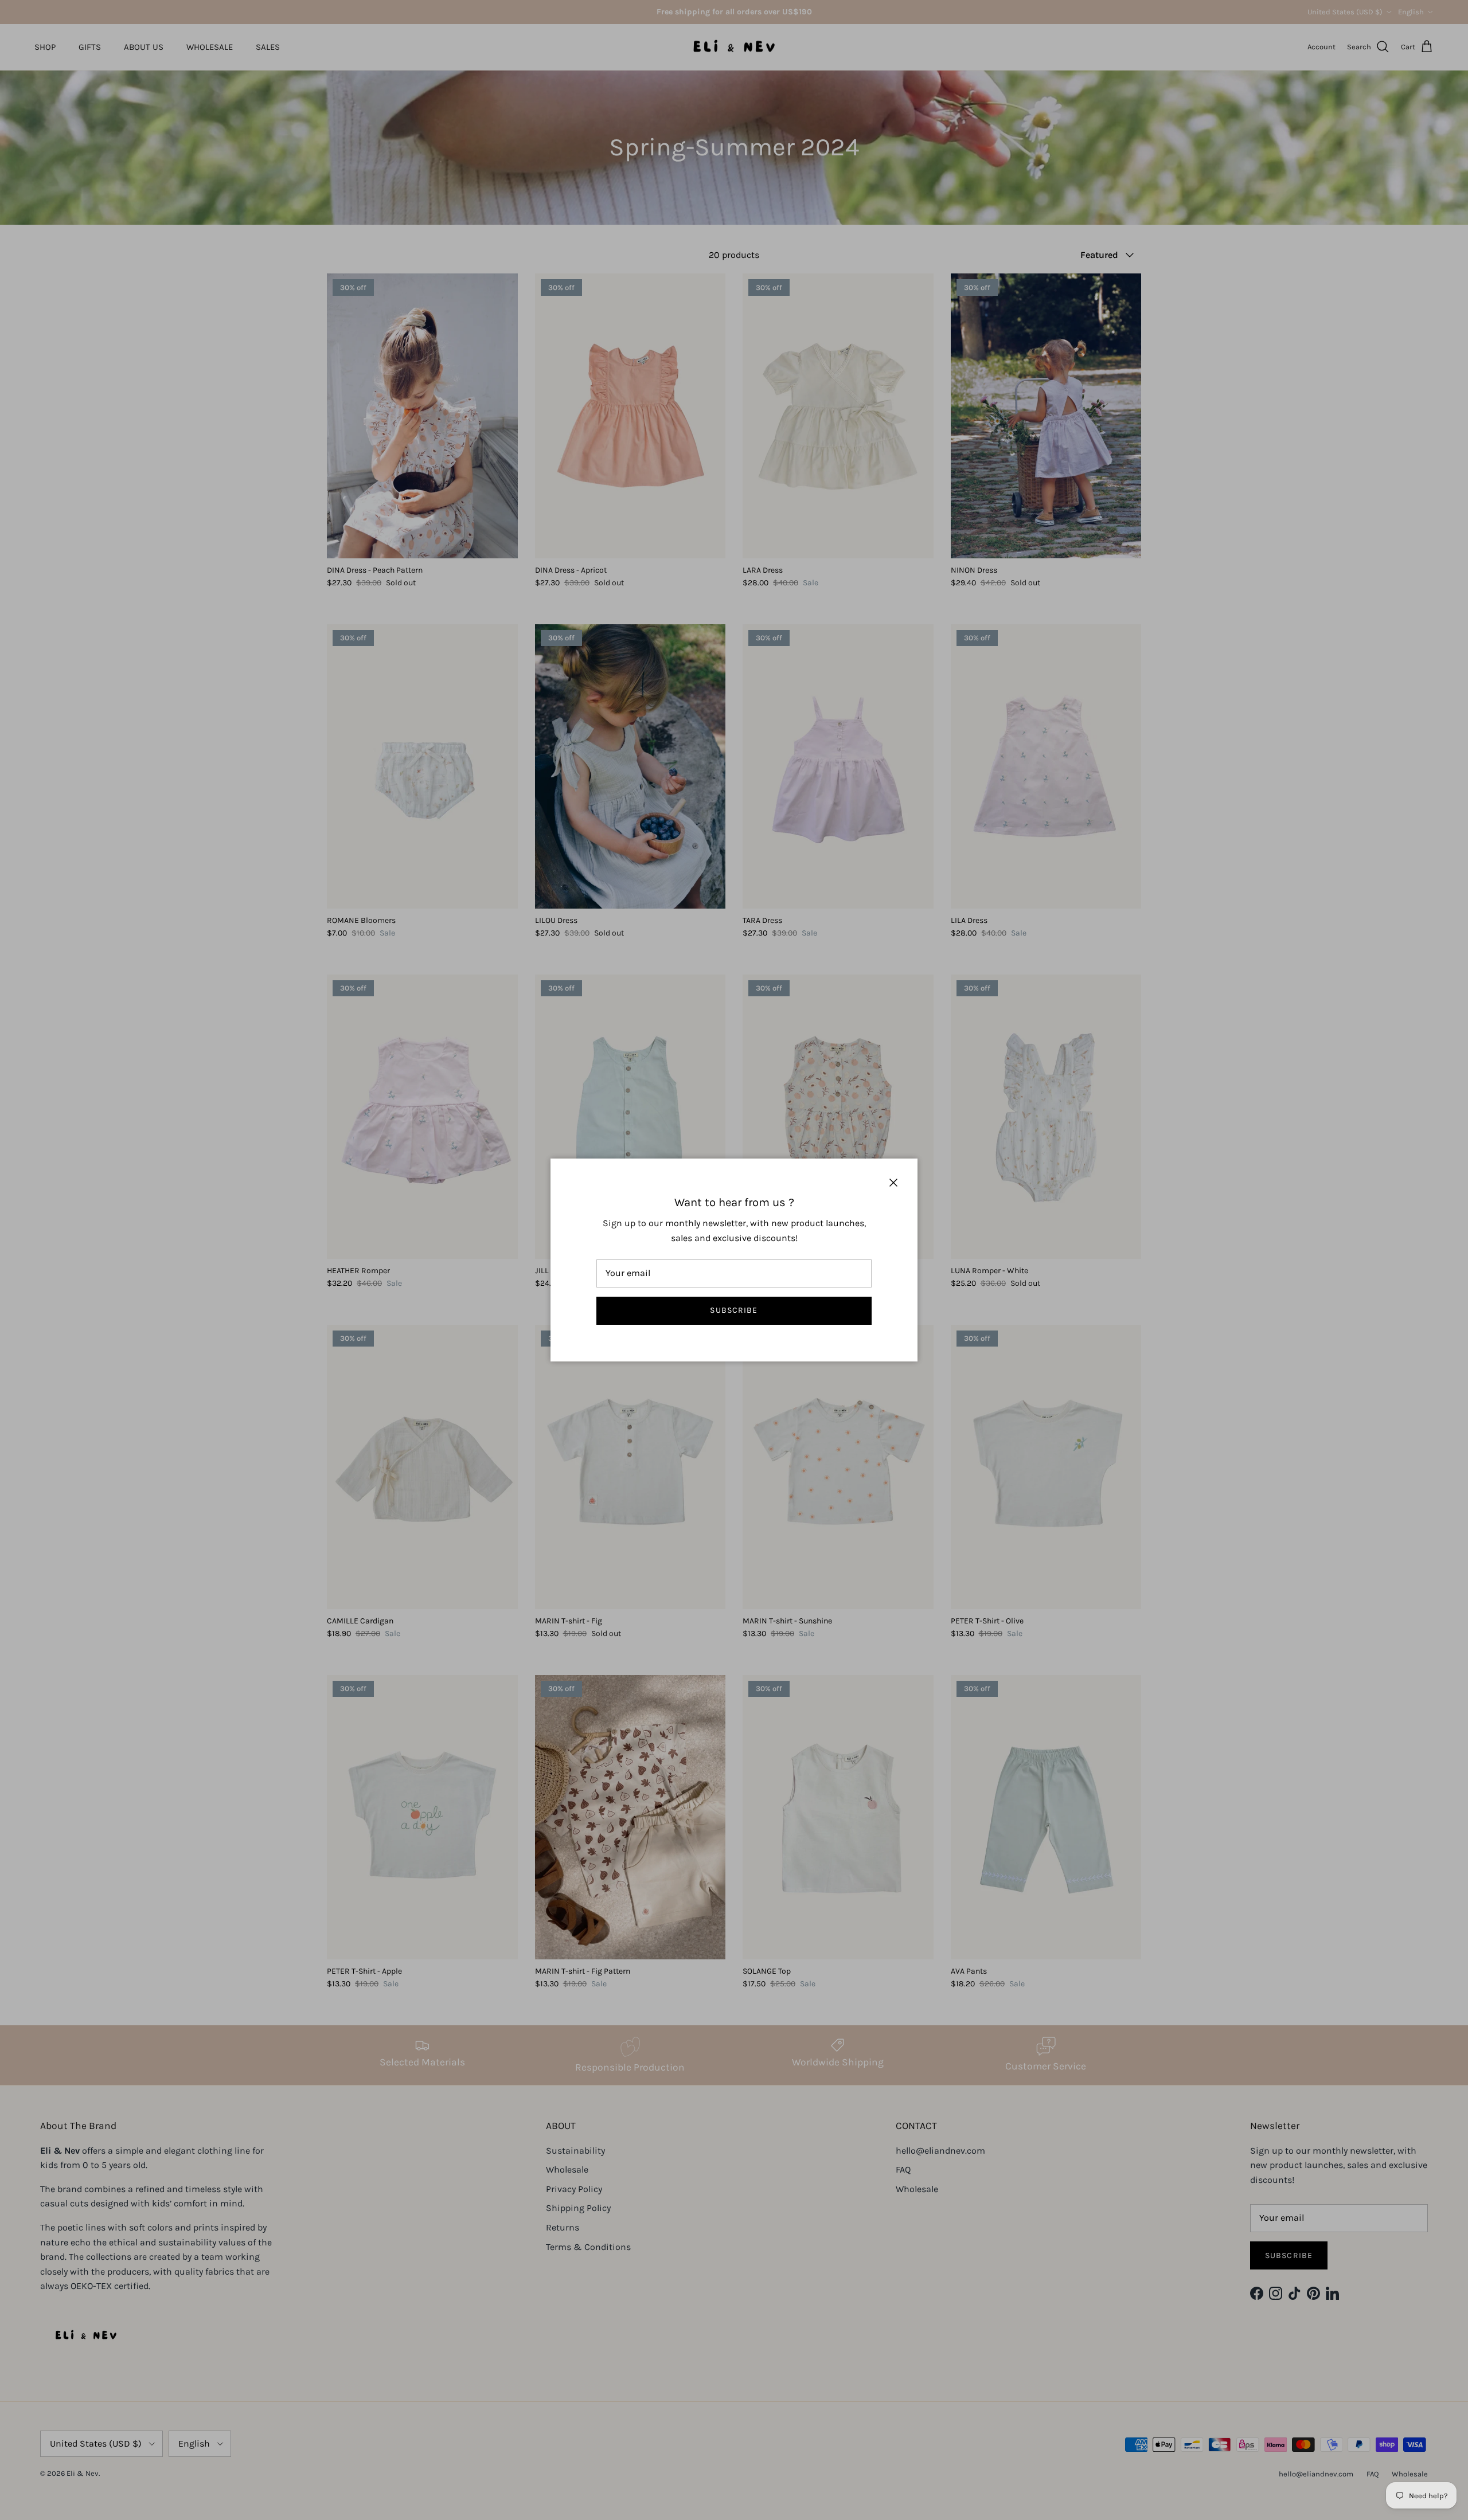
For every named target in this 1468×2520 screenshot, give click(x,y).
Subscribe (734, 1310)
